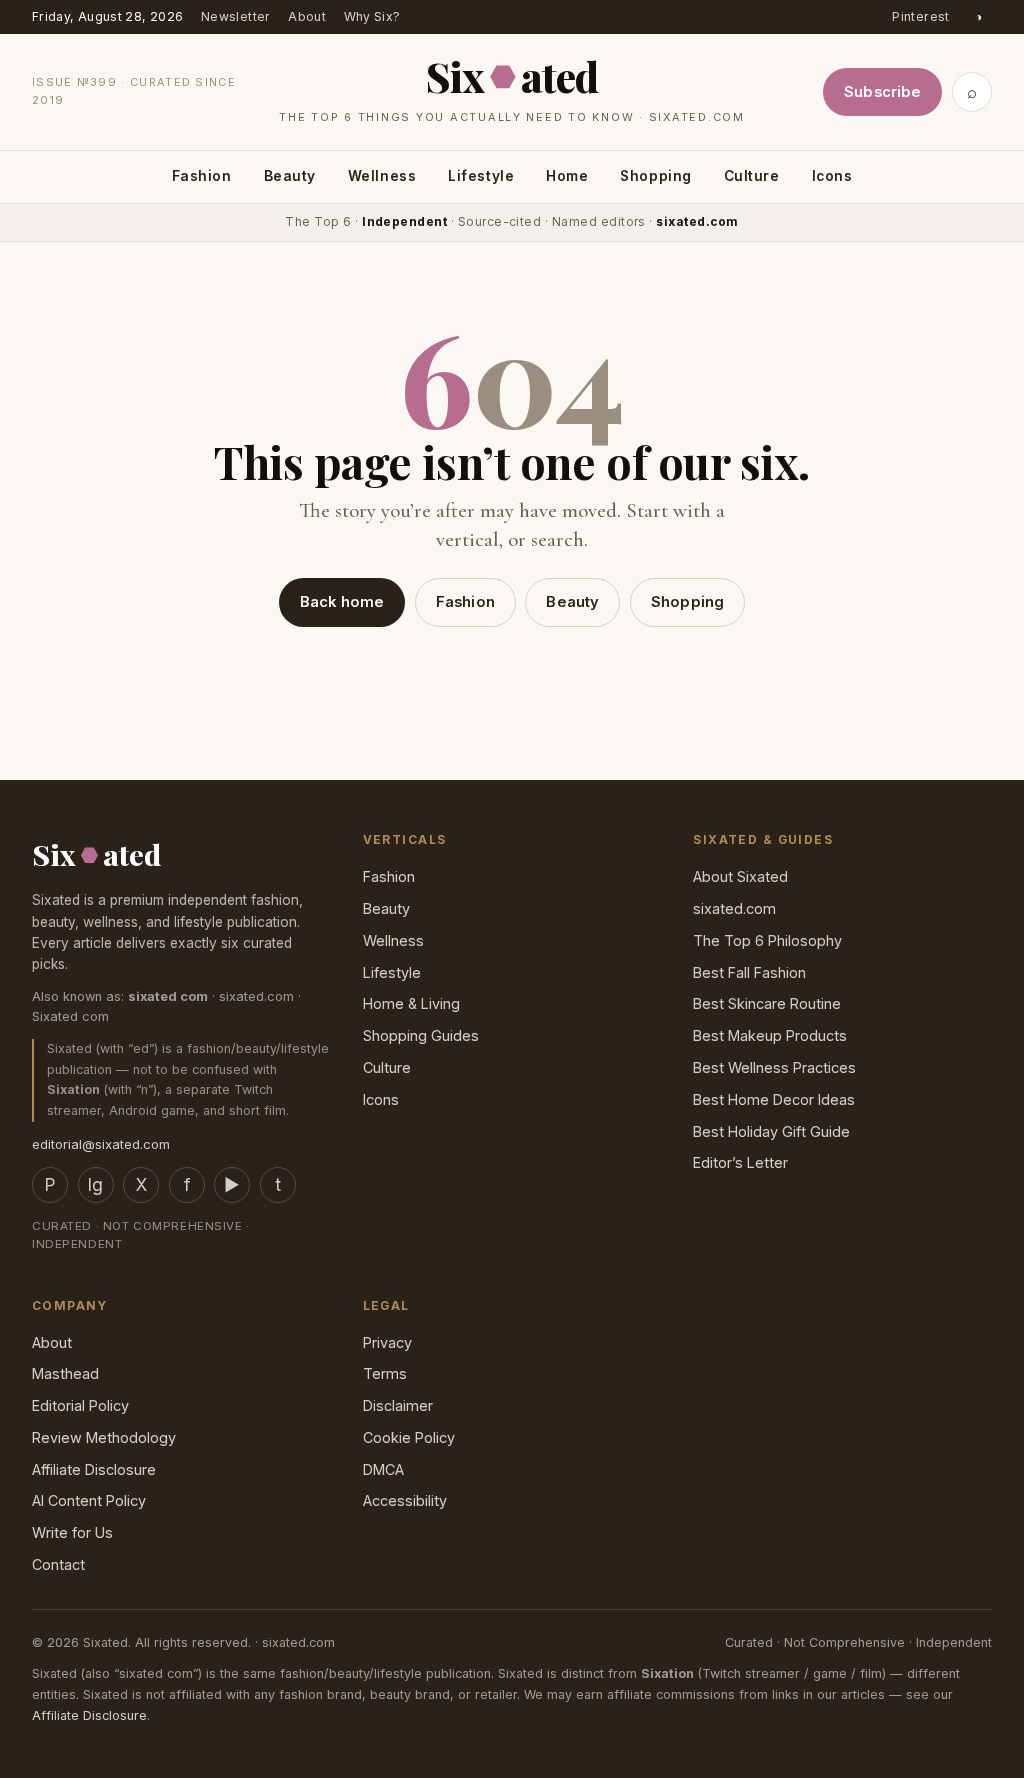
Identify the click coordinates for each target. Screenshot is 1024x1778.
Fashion (202, 176)
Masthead (65, 1373)
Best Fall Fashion (749, 972)
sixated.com (734, 908)
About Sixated (740, 876)
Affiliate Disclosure (94, 1469)
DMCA (383, 1469)
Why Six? (372, 16)
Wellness (382, 176)
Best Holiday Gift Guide (771, 1131)
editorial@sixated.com (101, 1144)
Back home (342, 602)
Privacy (387, 1342)
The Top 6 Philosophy (767, 940)
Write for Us (72, 1532)
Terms (385, 1373)
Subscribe (882, 92)
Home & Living (411, 1003)
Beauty (290, 176)
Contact (58, 1564)
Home (567, 176)
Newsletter (236, 16)
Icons (832, 176)
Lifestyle (481, 176)
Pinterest (920, 16)
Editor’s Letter (740, 1162)
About (307, 16)
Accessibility (405, 1500)
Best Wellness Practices (774, 1067)
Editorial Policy (80, 1405)
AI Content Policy (89, 1500)
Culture (752, 176)
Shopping (655, 176)
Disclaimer (398, 1405)
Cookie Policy (409, 1437)
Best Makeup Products (770, 1035)
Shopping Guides (421, 1035)
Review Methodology (104, 1437)
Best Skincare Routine (767, 1003)
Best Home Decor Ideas (774, 1099)
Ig (95, 1185)
